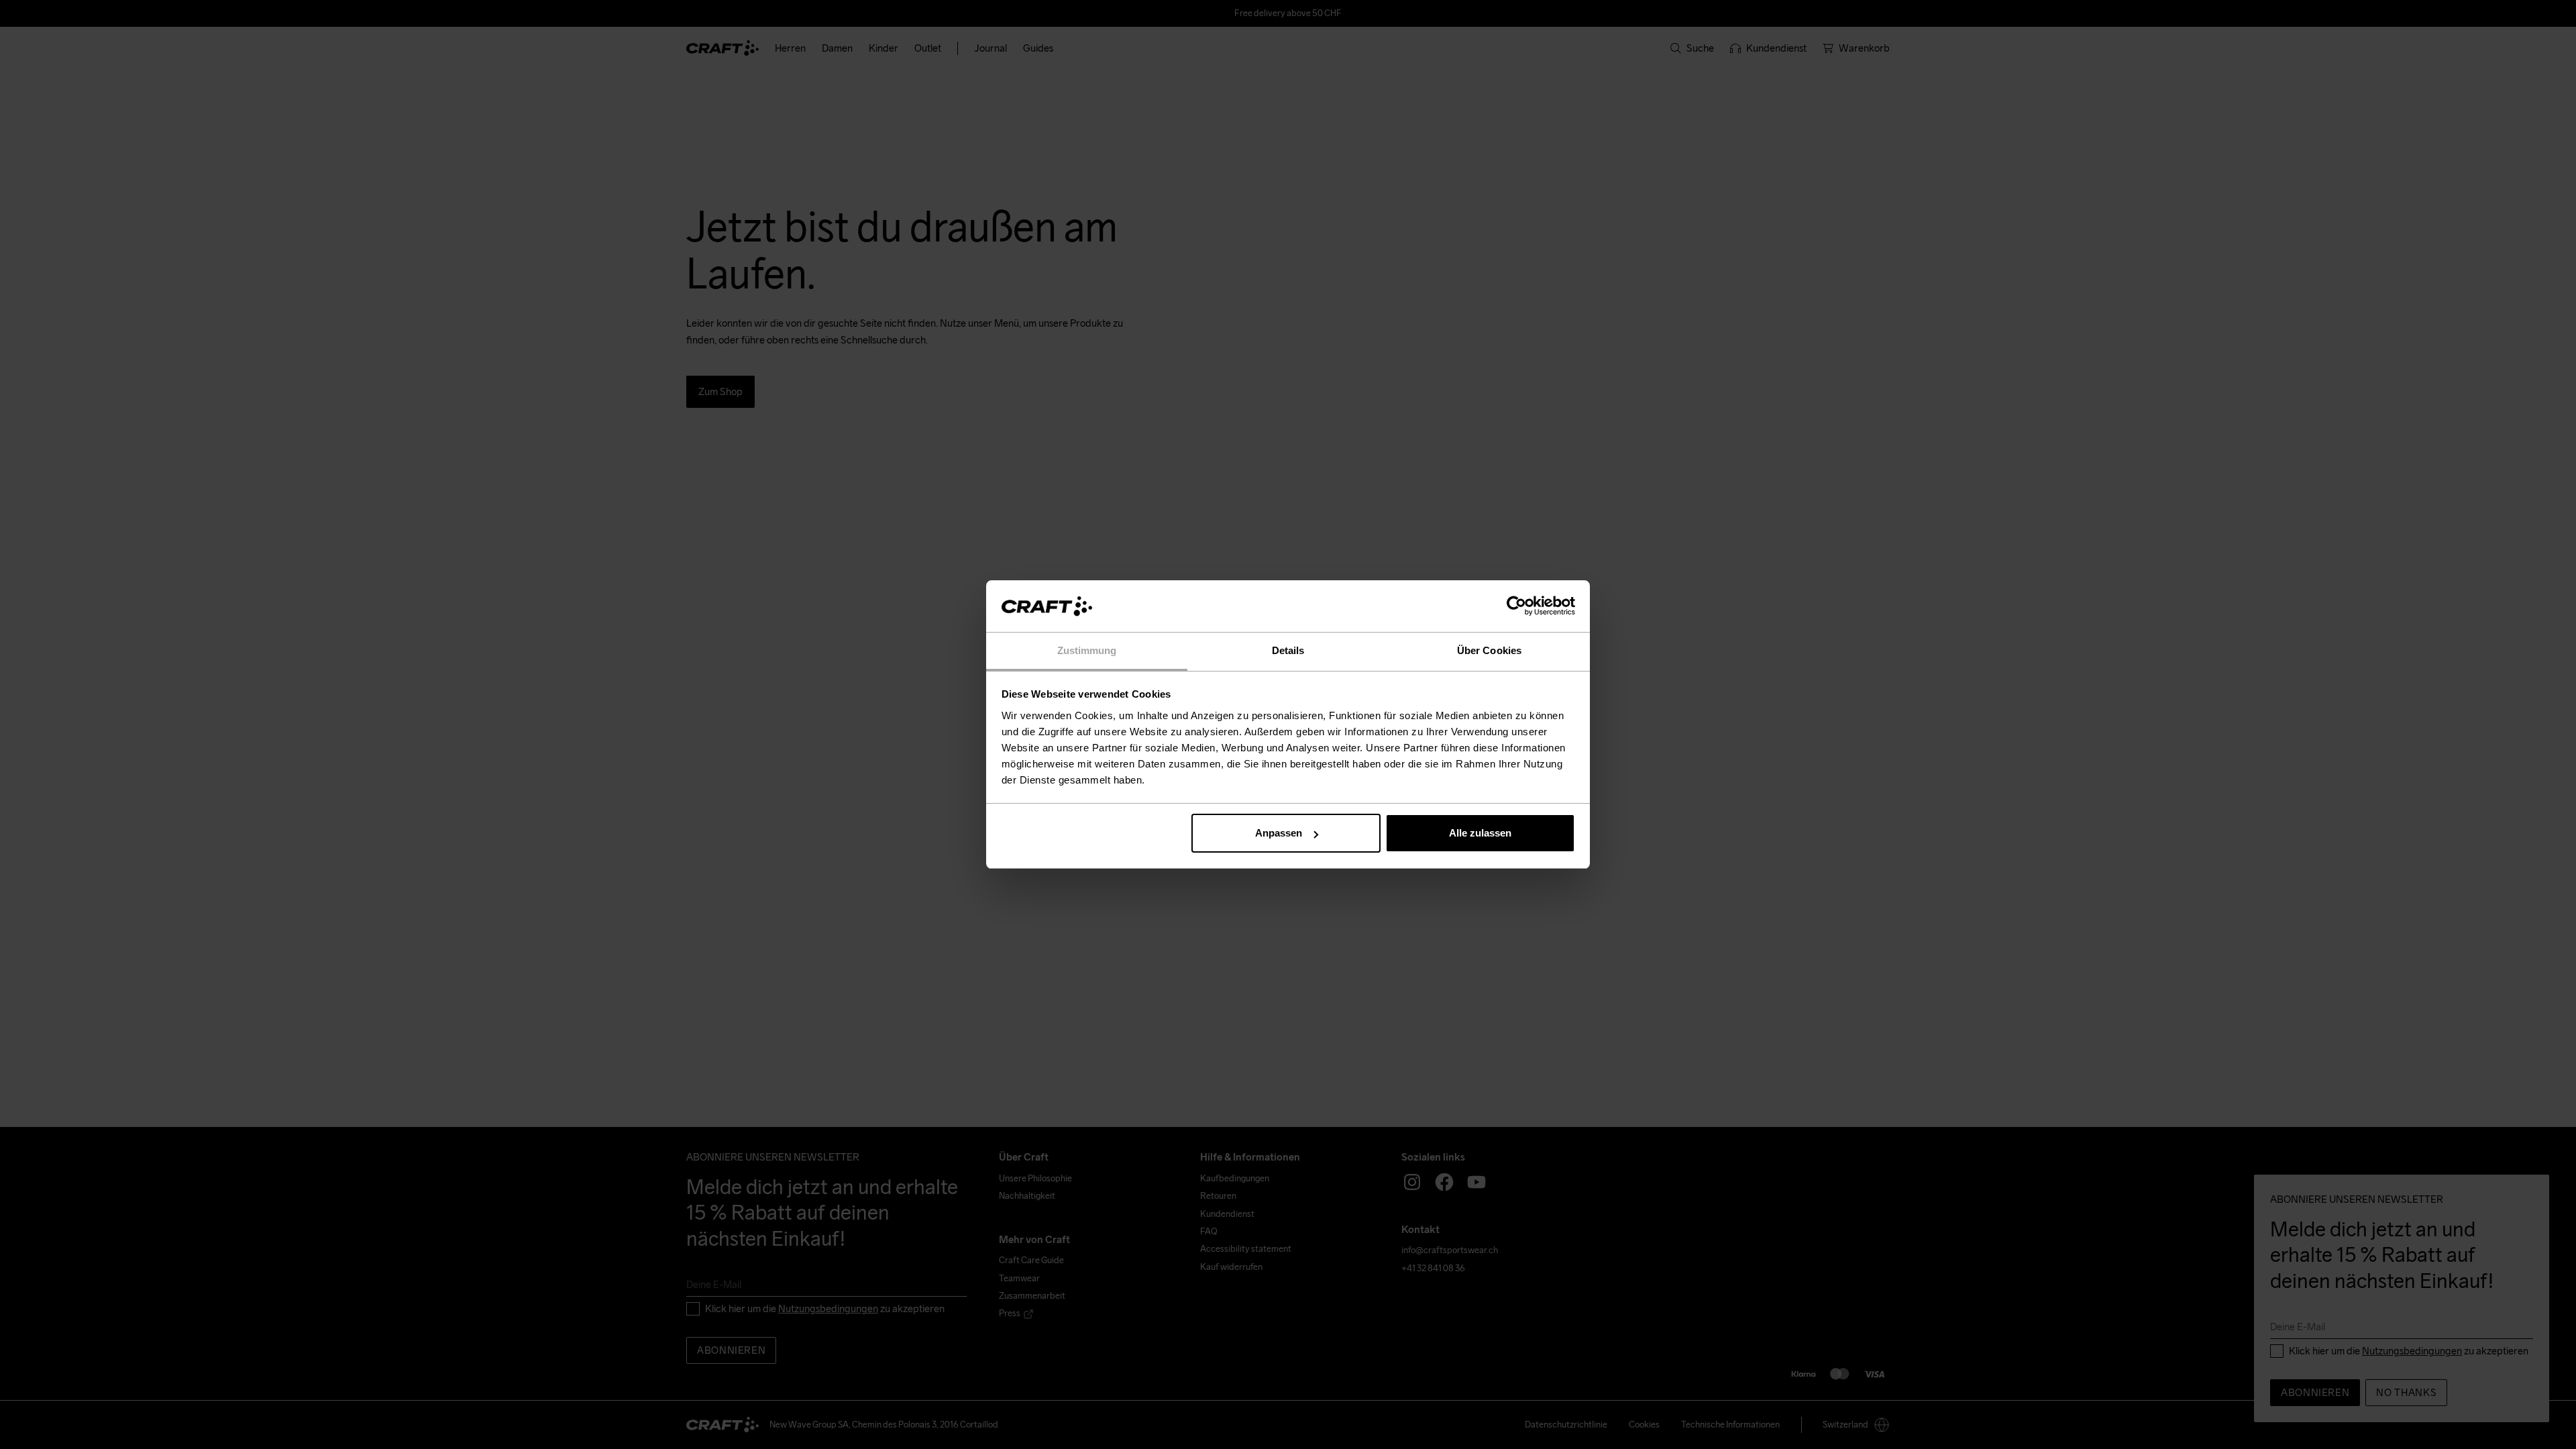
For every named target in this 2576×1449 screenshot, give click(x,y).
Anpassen (1279, 833)
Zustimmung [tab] (1087, 650)
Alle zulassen (1480, 833)
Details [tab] (1288, 650)
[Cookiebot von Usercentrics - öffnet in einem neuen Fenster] (1516, 606)
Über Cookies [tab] (1489, 650)
